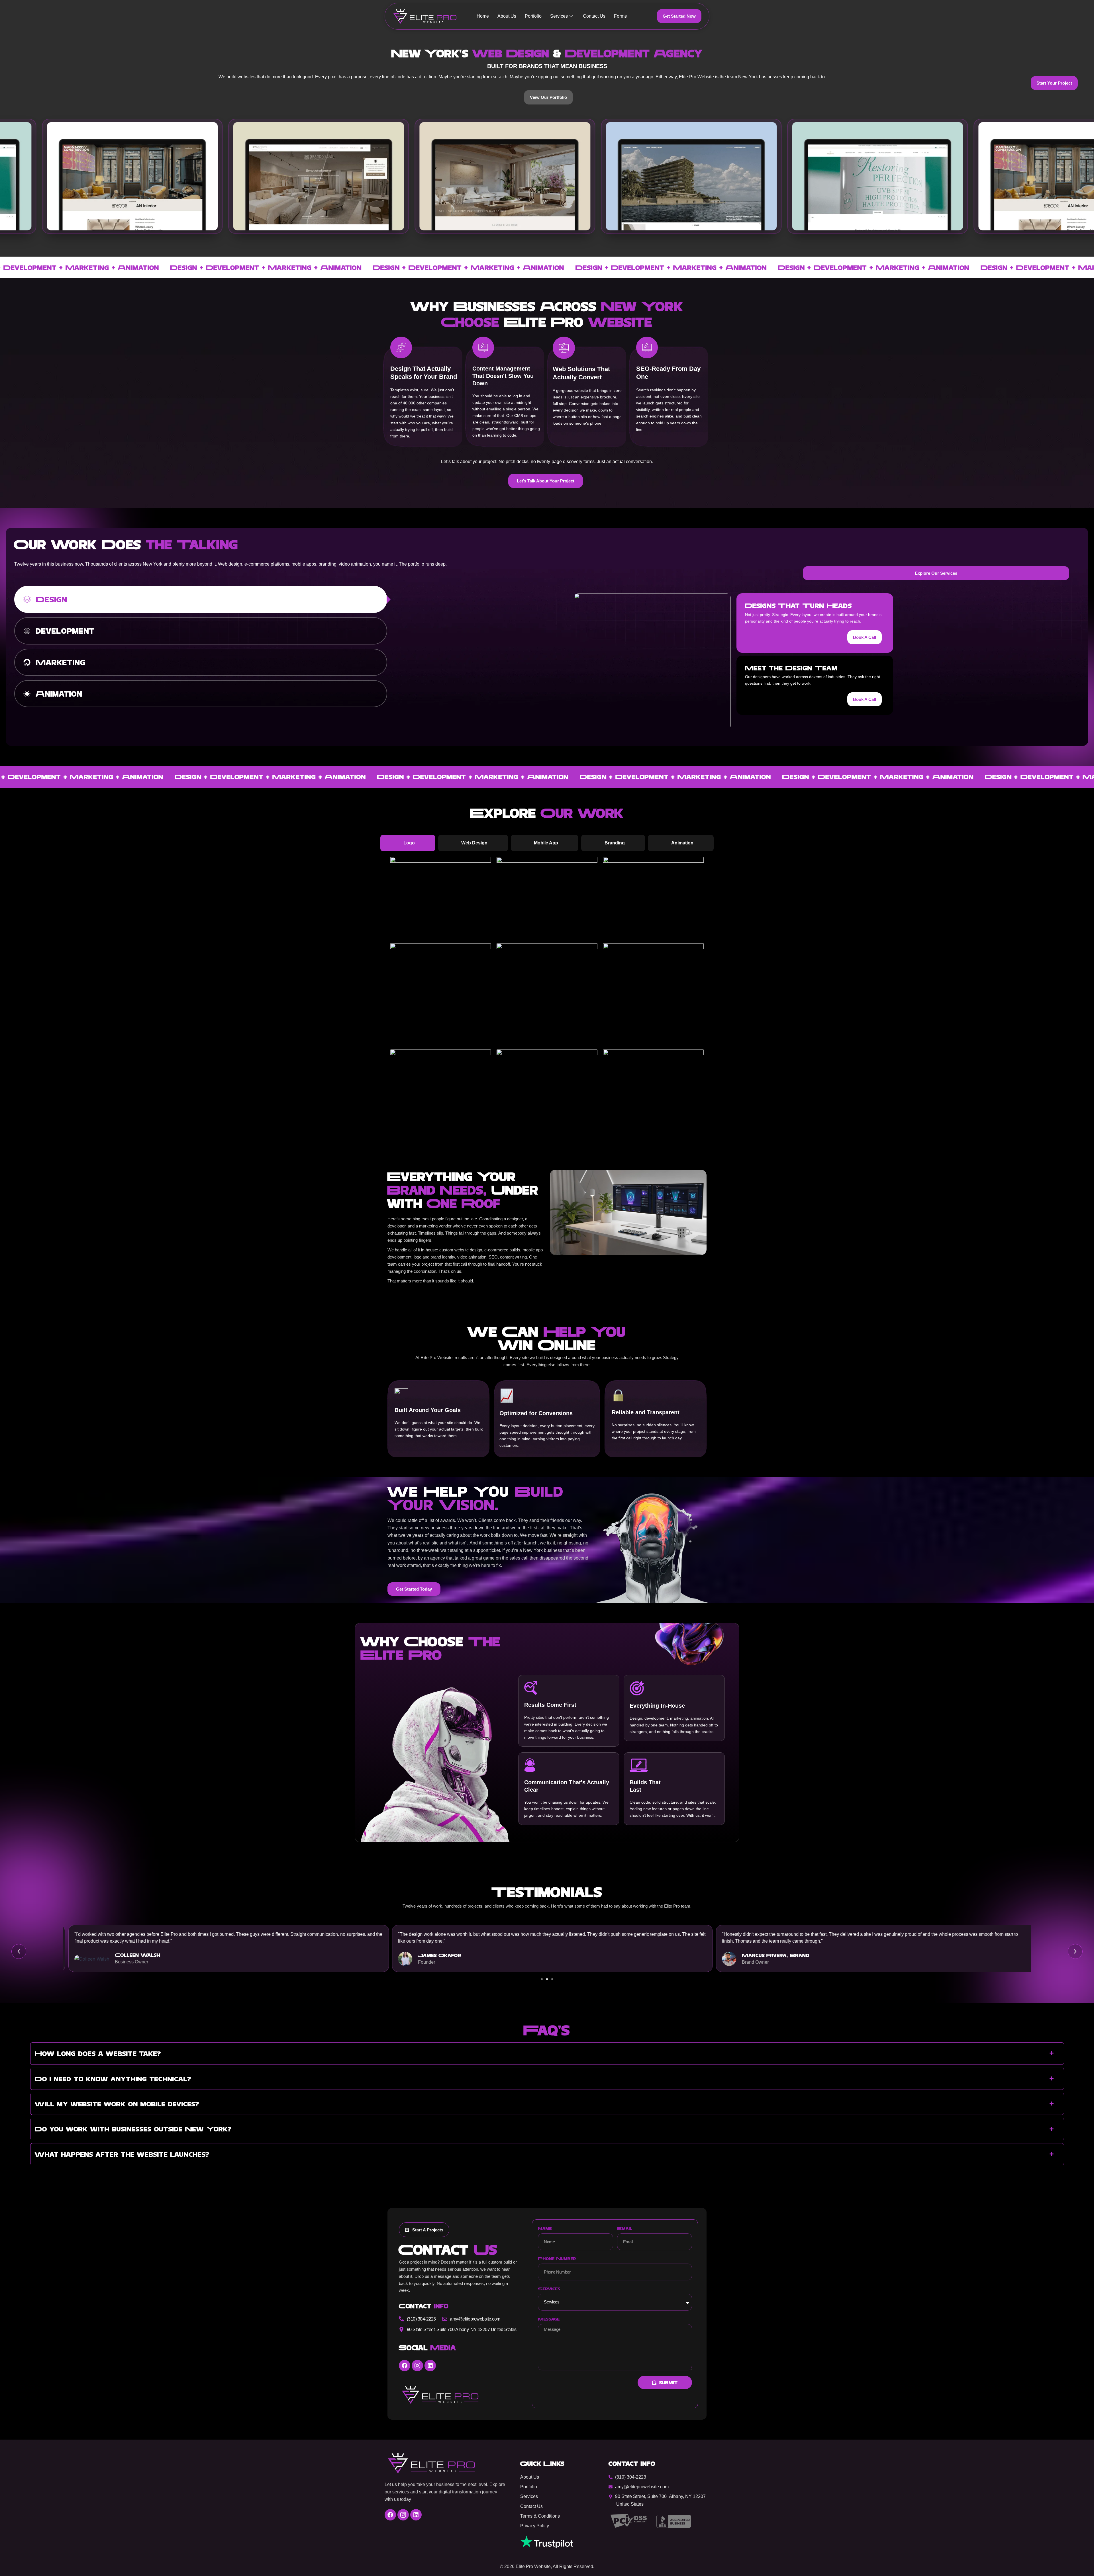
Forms (620, 16)
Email (625, 2228)
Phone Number (557, 2258)
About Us (507, 16)
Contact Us (594, 16)
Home (483, 16)
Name (545, 2228)
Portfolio (533, 16)
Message (549, 2319)
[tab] (201, 599)
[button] (19, 1951)
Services (559, 16)
